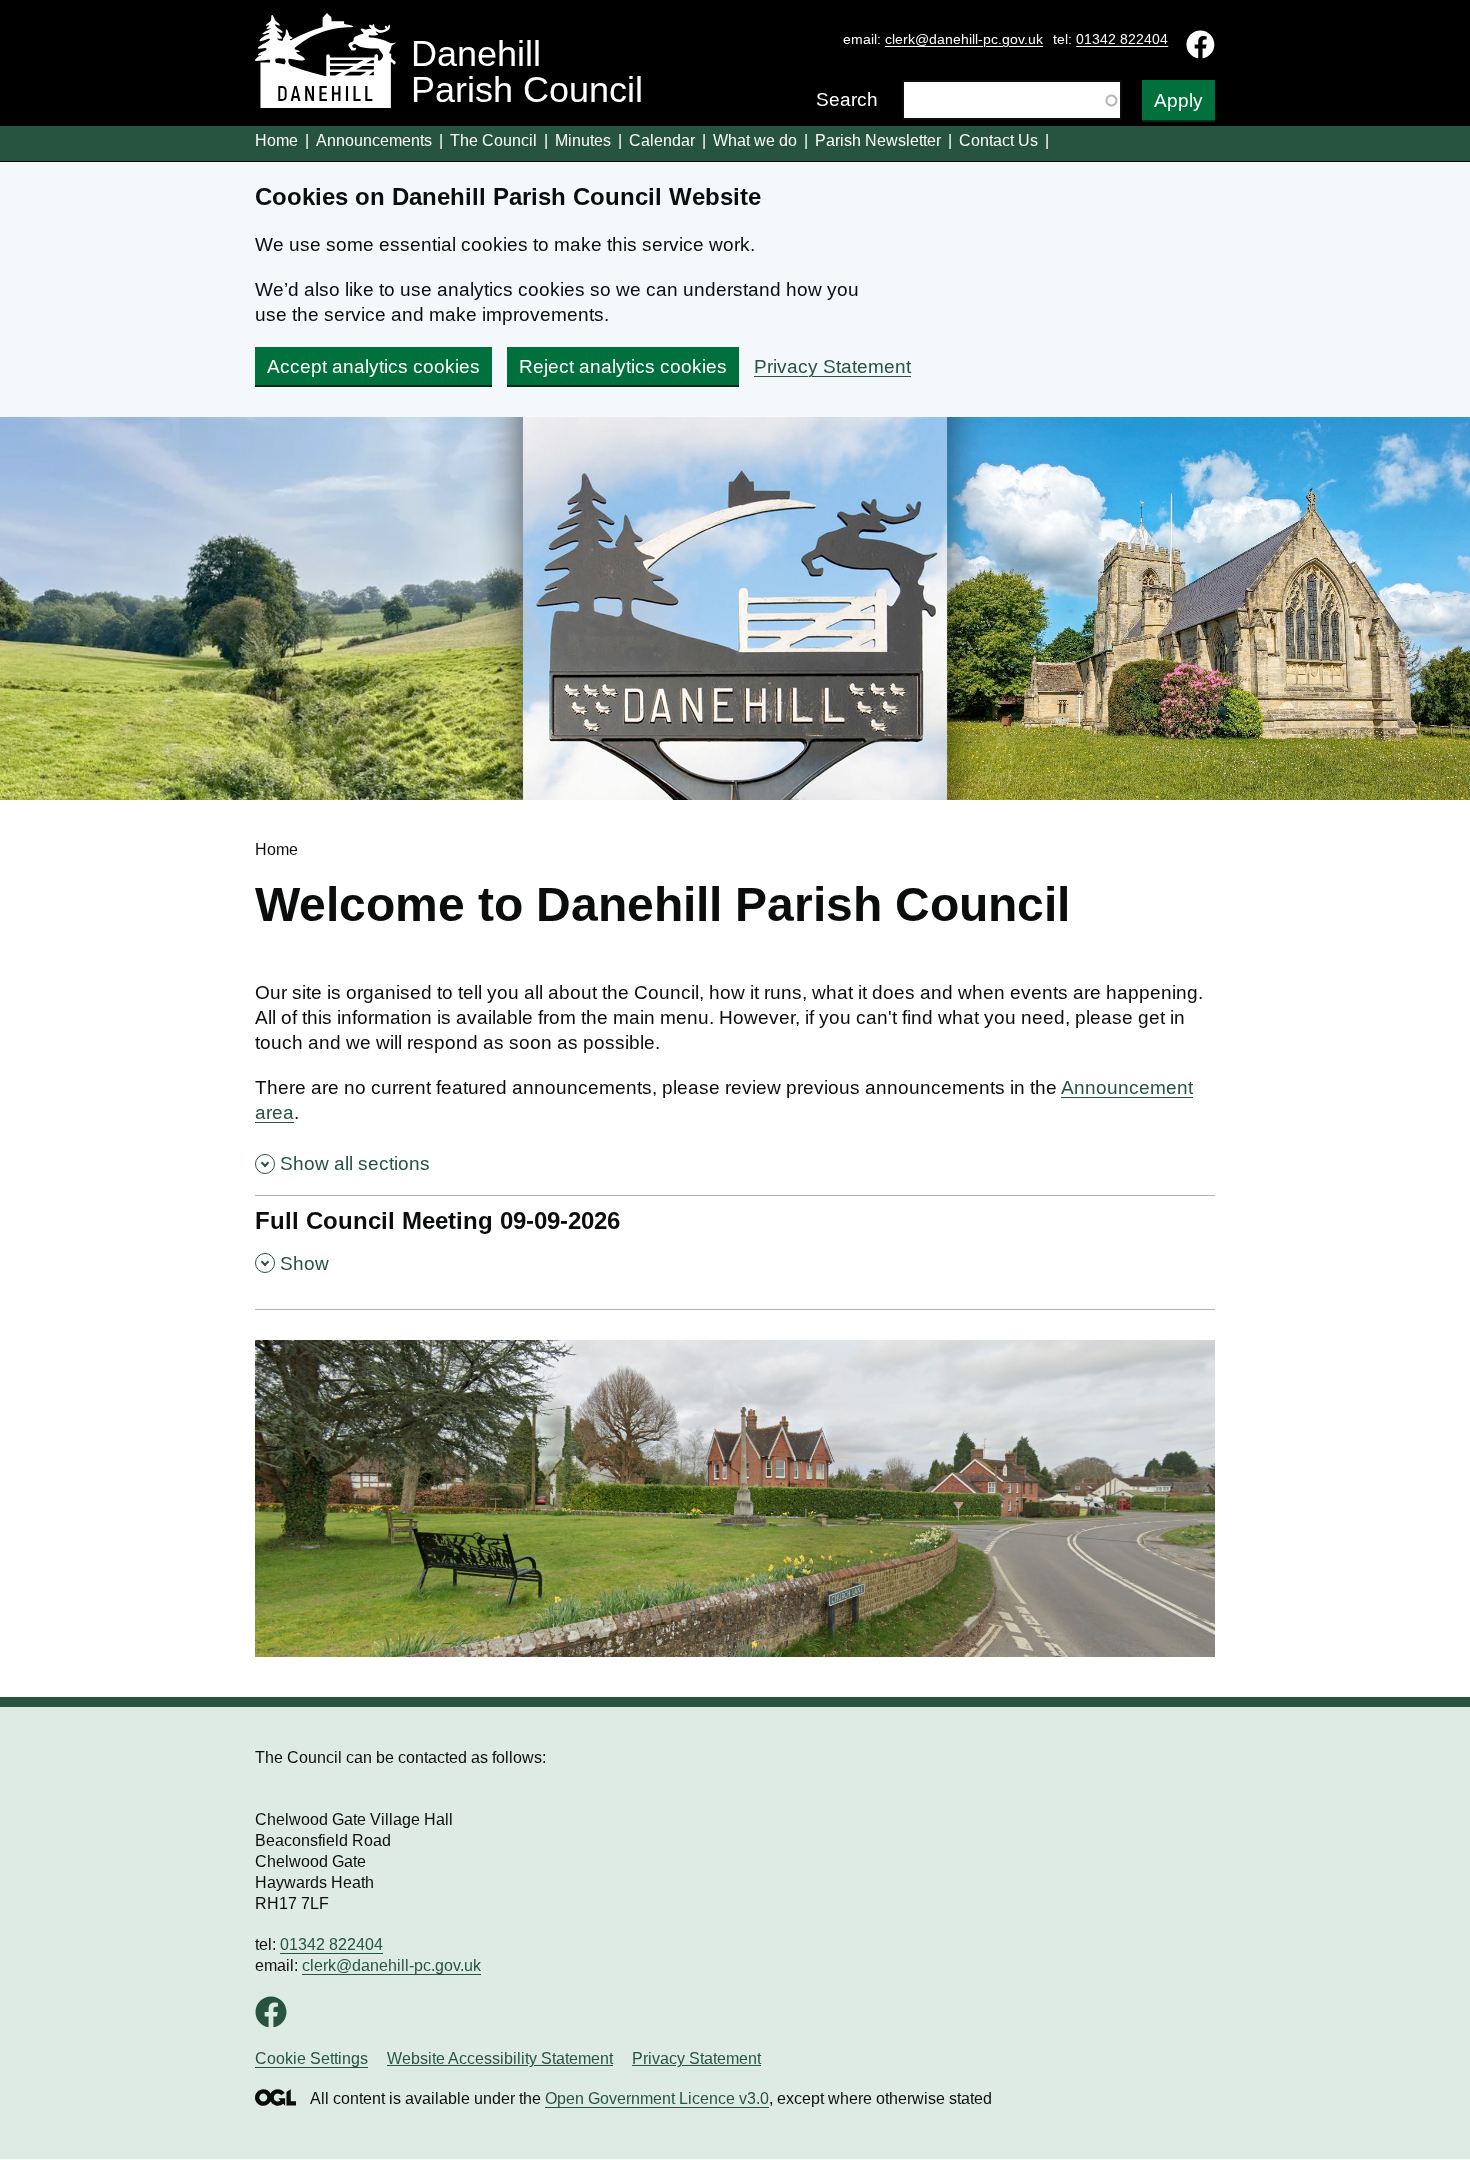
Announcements (374, 140)
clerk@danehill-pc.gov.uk (964, 39)
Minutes (583, 140)
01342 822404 (1122, 39)
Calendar (662, 140)
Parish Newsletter (878, 140)
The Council (493, 140)
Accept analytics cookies (373, 366)
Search (847, 99)
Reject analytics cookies (623, 366)
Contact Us (998, 140)
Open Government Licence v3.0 (657, 2098)
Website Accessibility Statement (500, 2058)
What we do (755, 140)
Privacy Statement (832, 366)
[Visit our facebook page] (271, 2018)
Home (276, 140)
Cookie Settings (311, 2058)
